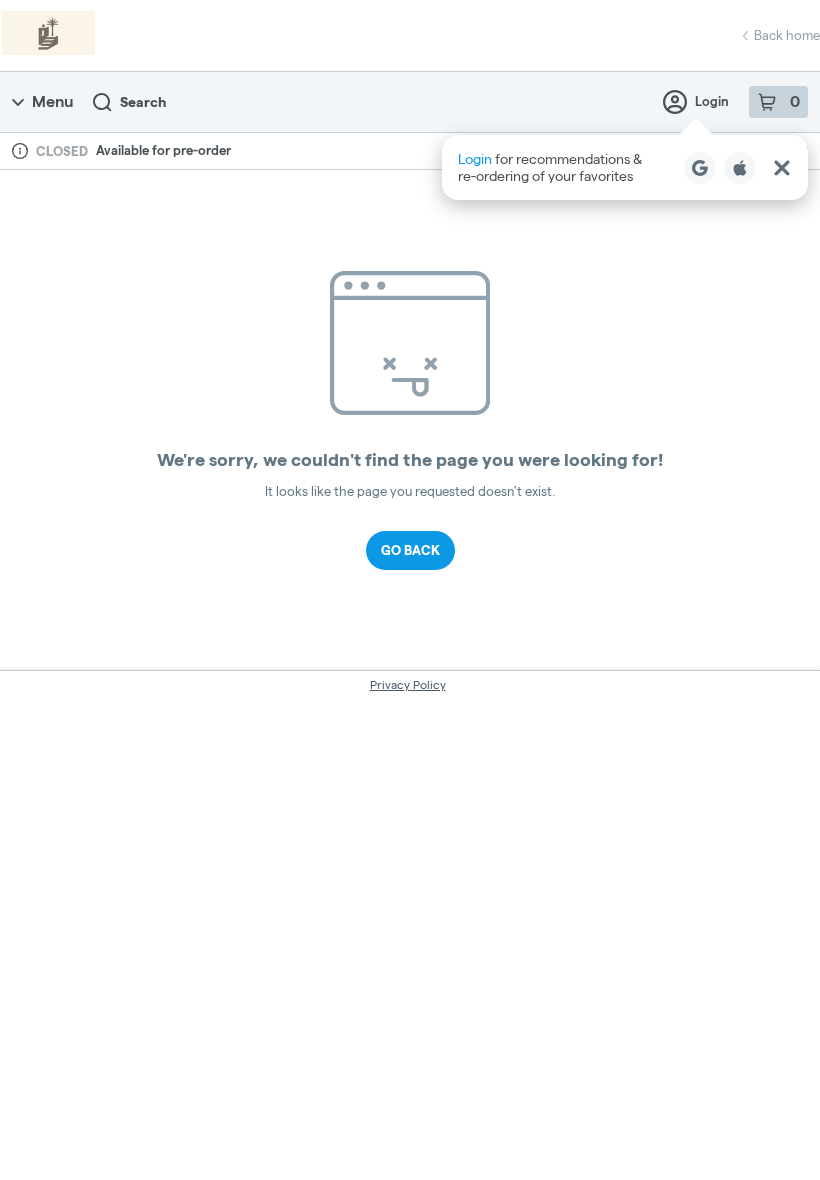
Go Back (410, 550)
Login (712, 101)
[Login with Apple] (740, 168)
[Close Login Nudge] (782, 168)
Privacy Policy (408, 684)
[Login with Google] (700, 168)
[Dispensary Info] (20, 151)
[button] (625, 167)
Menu (52, 101)
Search (143, 102)
